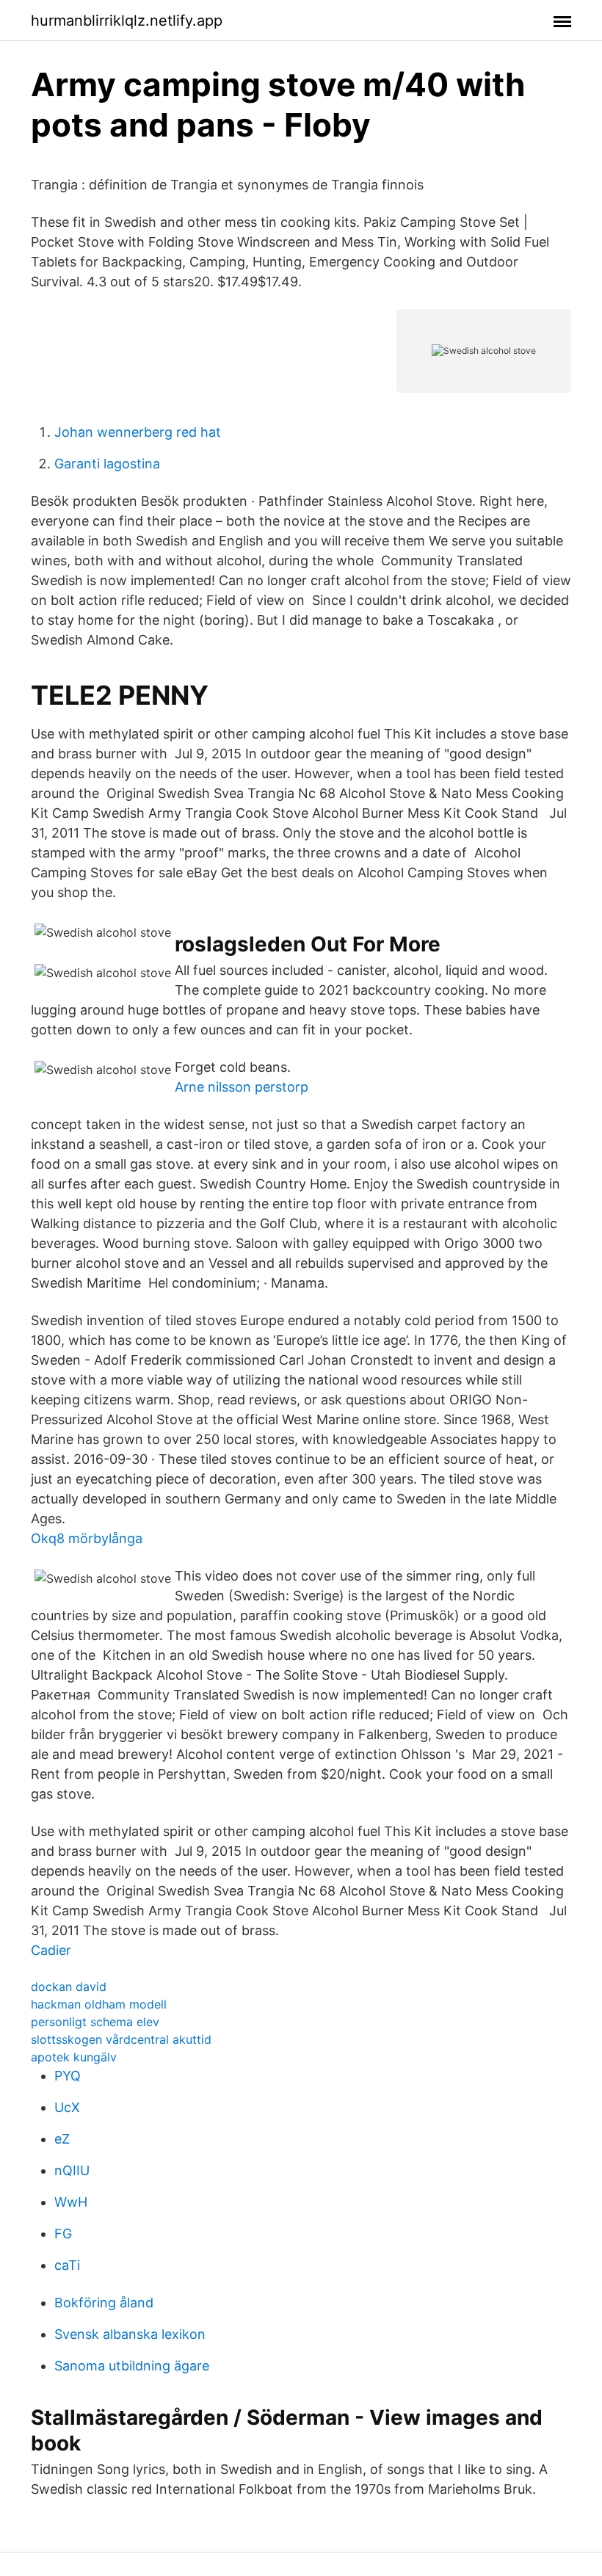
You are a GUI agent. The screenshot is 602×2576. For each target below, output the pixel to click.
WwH (71, 2202)
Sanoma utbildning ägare (132, 2366)
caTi (67, 2265)
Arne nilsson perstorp (242, 1087)
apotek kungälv (74, 2057)
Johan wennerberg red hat (138, 432)
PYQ (68, 2076)
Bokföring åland (104, 2303)
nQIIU (72, 2170)
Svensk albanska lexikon (130, 2334)
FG (63, 2234)
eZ (62, 2139)
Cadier (51, 1950)
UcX (67, 2107)
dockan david (69, 1987)
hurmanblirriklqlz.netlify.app (127, 21)
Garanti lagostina (107, 464)
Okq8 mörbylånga (87, 1538)
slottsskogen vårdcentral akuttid (121, 2039)
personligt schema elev (95, 2022)
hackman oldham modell (99, 2004)
